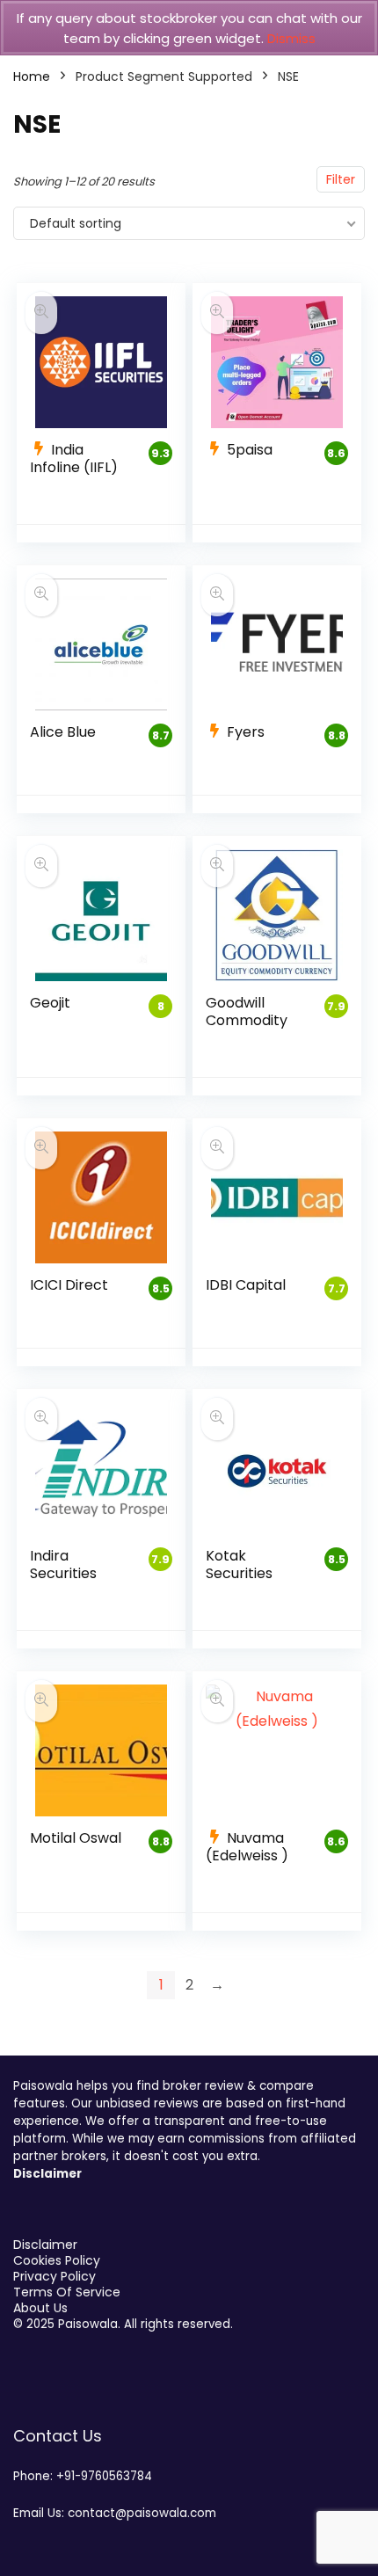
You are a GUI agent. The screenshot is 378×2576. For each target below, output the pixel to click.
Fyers (246, 732)
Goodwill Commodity (247, 1011)
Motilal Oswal (76, 1838)
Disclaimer (45, 2245)
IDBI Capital (246, 1285)
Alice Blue (63, 732)
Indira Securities (63, 1565)
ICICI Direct (69, 1285)
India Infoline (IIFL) (74, 458)
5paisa (250, 450)
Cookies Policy (57, 2260)
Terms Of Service (67, 2292)
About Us (40, 2308)
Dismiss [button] (291, 38)
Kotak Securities (239, 1565)
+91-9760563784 (104, 2476)
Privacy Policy (55, 2276)
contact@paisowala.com (142, 2513)
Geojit (50, 1003)
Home (32, 76)
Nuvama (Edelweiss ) (247, 1847)
